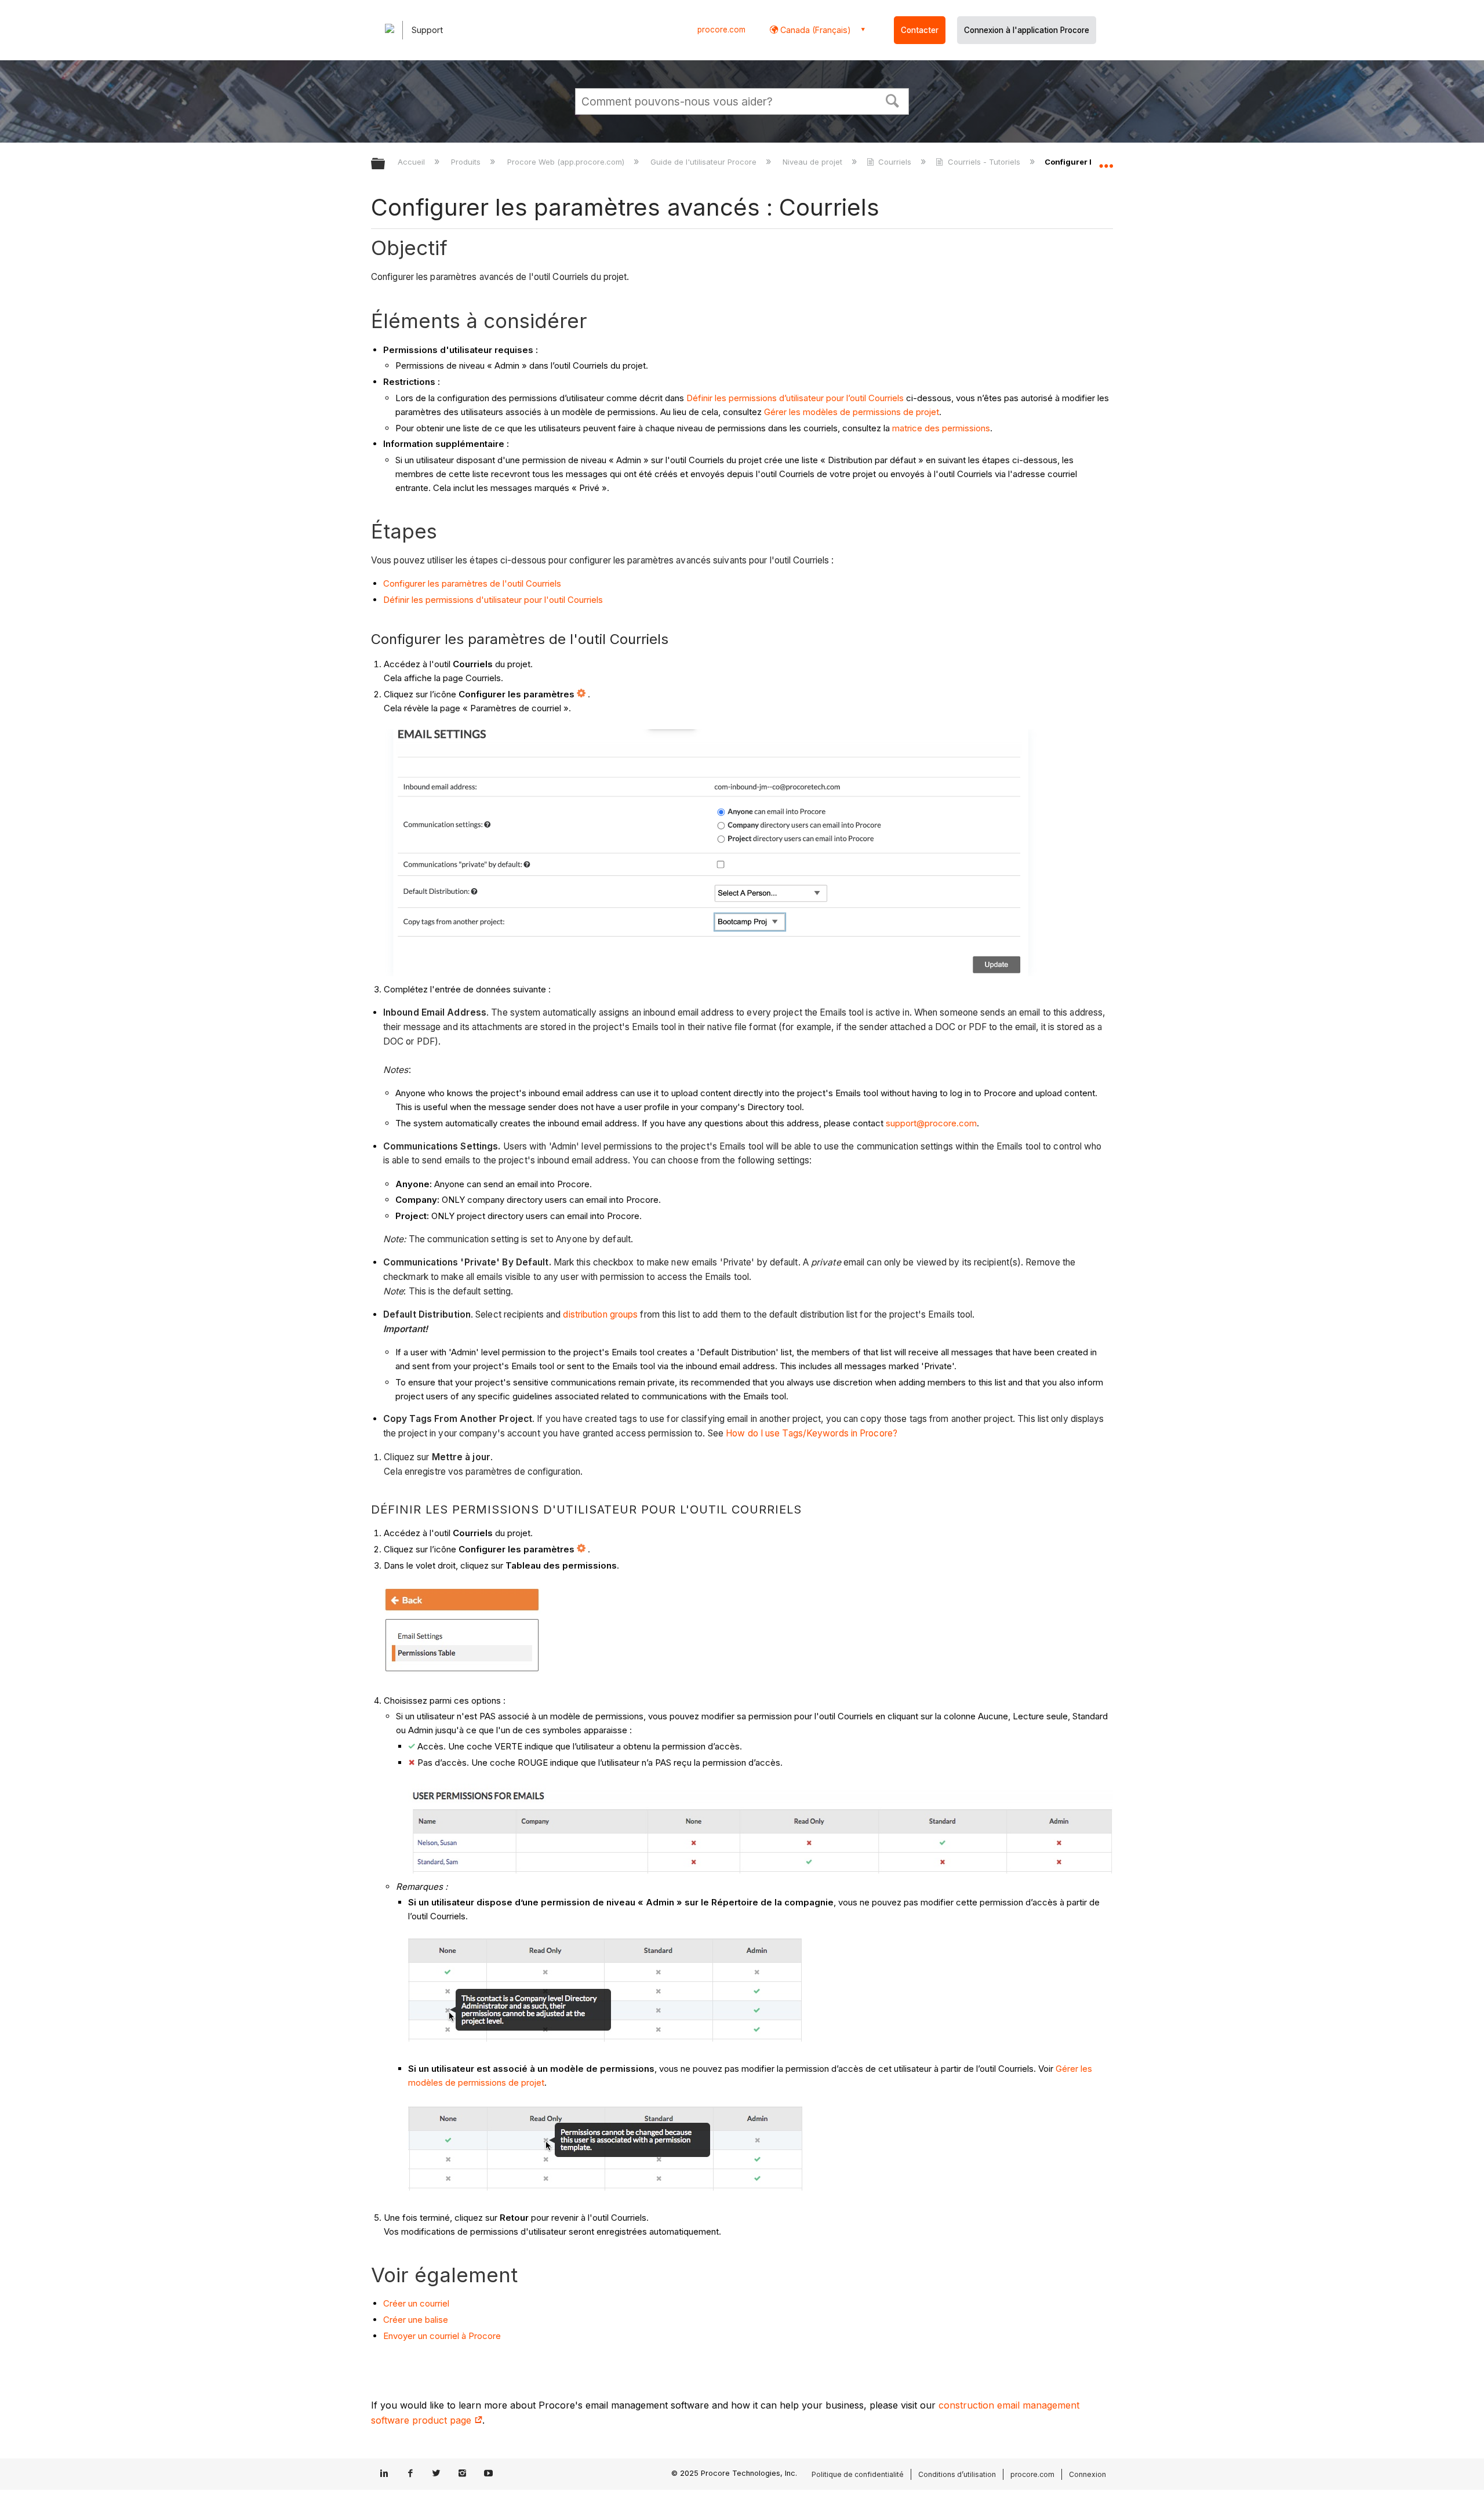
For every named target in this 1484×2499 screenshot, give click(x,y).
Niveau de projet (814, 162)
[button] (893, 100)
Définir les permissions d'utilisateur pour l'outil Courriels (493, 600)
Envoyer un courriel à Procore (442, 2336)
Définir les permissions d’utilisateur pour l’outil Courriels (795, 398)
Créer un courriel (416, 2303)
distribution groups (600, 1314)
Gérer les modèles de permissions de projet (852, 412)
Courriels (895, 162)
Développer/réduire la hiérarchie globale (385, 164)
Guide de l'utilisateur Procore (705, 162)
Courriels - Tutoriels (984, 162)
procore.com (721, 30)
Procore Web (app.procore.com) (567, 162)
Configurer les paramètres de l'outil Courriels (472, 583)
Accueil (412, 162)
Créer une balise (416, 2320)
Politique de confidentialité (858, 2474)
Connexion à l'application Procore (1027, 30)
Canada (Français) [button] (814, 30)
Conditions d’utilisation (957, 2474)
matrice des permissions (941, 428)
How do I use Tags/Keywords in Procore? (812, 1433)
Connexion (1087, 2474)
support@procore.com (931, 1123)
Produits (467, 162)
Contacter (920, 30)
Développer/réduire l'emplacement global (1106, 161)
